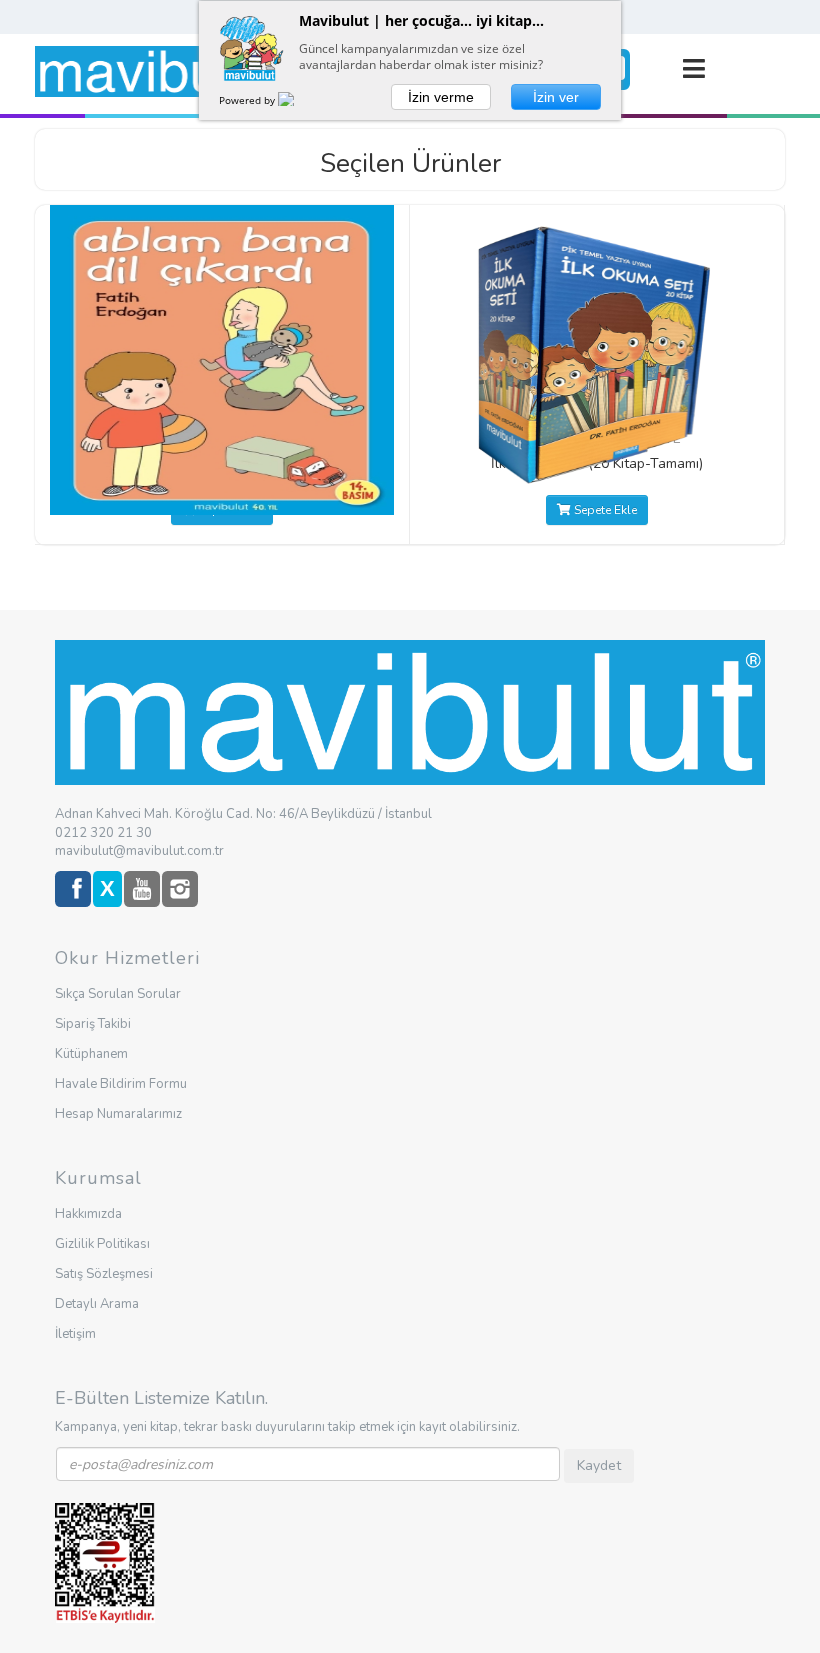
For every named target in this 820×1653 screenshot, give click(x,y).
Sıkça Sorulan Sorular (118, 994)
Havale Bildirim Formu (121, 1084)
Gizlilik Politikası (102, 1244)
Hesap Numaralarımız (118, 1114)
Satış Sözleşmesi (104, 1274)
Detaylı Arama (97, 1304)
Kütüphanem (91, 1054)
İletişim (75, 1334)
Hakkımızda (88, 1214)
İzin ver (556, 97)
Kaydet (599, 1465)
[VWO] (298, 100)
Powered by (248, 100)
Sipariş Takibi (93, 1024)
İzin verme (441, 97)
